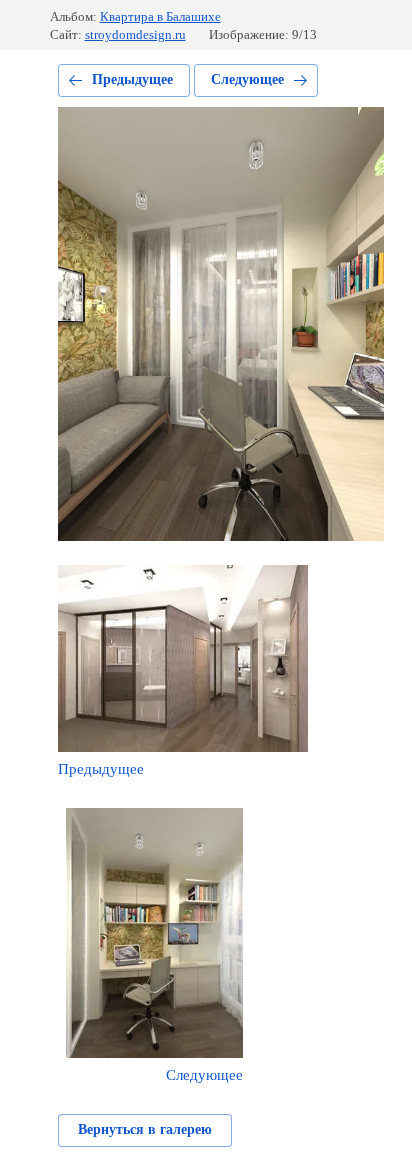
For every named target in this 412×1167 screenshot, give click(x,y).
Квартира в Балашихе (160, 16)
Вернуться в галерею (145, 1129)
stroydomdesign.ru (135, 34)
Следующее (247, 79)
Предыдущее (132, 79)
